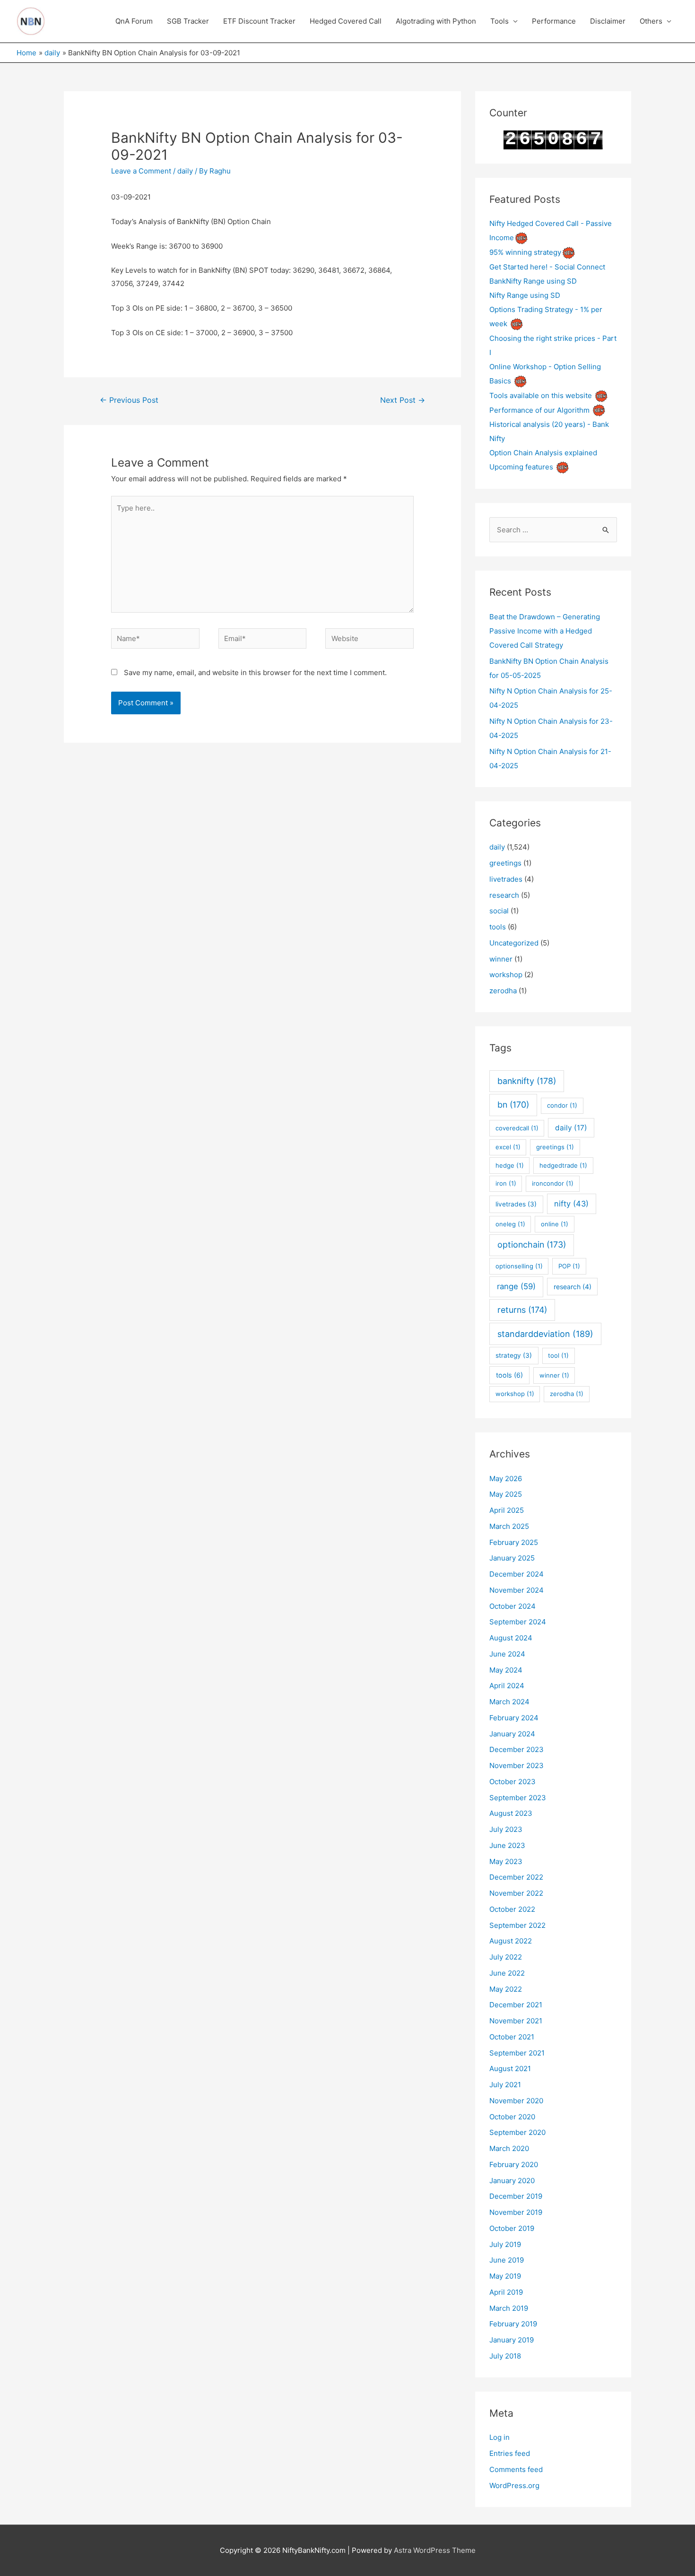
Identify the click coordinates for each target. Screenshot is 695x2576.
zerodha (503, 991)
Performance (554, 21)
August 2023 (511, 1813)
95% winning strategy (525, 252)
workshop (506, 975)
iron (506, 1183)
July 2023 (506, 1829)
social (499, 911)
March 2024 (509, 1702)
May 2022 (506, 1989)
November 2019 (516, 2212)
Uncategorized (514, 943)
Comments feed (516, 2469)
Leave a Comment (141, 171)
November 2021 (516, 2021)
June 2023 (507, 1845)
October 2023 (513, 1782)
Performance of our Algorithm (539, 410)
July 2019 (505, 2244)
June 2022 (507, 1973)
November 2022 (516, 1893)
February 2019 (513, 2324)
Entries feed (510, 2453)
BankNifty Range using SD (533, 281)
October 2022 (512, 1909)
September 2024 (518, 1622)
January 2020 (512, 2181)
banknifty (527, 1081)
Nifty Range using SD (525, 295)
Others (651, 21)
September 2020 (517, 2132)
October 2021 (512, 2037)
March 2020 (509, 2148)
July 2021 (505, 2085)
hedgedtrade (563, 1165)
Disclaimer (608, 21)
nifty (571, 1204)
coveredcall (517, 1128)
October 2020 (512, 2117)
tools (498, 927)
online (555, 1224)
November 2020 (516, 2101)
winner (501, 959)
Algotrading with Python (436, 21)
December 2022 (516, 1877)
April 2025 (507, 1510)
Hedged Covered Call (346, 21)
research (504, 895)
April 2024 (507, 1686)
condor (562, 1105)
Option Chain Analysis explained (543, 453)
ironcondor (553, 1183)
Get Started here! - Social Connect (547, 267)
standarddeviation (545, 1334)
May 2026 (506, 1479)
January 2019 (512, 2340)
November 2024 (517, 1590)
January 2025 (512, 1558)
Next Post (403, 400)
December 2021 (516, 2005)
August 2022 (511, 1941)
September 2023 (518, 1798)
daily (185, 171)
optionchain (532, 1245)
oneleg (510, 1224)
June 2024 (507, 1654)
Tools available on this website (541, 395)
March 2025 (509, 1526)
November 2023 (517, 1765)
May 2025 (506, 1494)
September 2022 (517, 1925)
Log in (500, 2437)
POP (569, 1266)
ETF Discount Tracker (259, 21)
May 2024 (506, 1670)
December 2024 (517, 1574)
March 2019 (509, 2308)
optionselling (519, 1266)
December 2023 (517, 1749)
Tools (500, 21)
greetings (505, 863)
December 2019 (516, 2196)
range (516, 1286)
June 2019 (507, 2260)
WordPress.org (514, 2485)
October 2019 (512, 2228)
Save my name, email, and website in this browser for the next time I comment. (255, 672)
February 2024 (514, 1718)
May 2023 (506, 1861)
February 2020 (514, 2164)
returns (522, 1310)
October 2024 (513, 1606)
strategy (514, 1355)
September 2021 (517, 2053)
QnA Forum (134, 21)
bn (513, 1105)
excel (508, 1147)
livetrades (506, 879)
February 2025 (514, 1542)
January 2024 (512, 1734)
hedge (510, 1165)
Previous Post (129, 400)
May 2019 (505, 2276)
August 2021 (510, 2069)
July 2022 (506, 1957)
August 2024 (511, 1638)
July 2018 (505, 2356)
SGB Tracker (188, 21)
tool (558, 1355)
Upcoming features (521, 467)
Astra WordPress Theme (435, 2550)
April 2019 (506, 2292)
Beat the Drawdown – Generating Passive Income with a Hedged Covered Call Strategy (545, 631)
